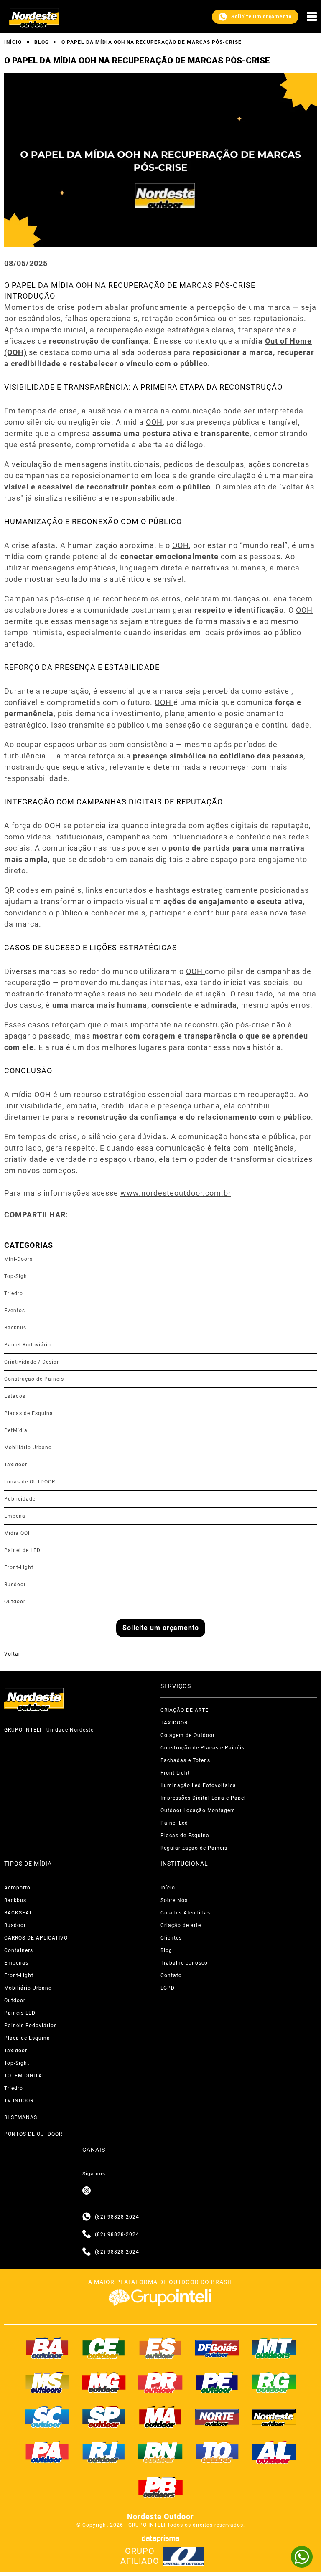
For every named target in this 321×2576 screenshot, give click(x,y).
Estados (15, 1396)
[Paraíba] (160, 2487)
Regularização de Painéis (194, 1848)
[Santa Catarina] (47, 2417)
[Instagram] (87, 2191)
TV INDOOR (19, 2101)
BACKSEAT (18, 1913)
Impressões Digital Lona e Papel (203, 1798)
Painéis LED (20, 2013)
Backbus (15, 1328)
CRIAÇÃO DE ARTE (185, 1710)
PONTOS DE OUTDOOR (33, 2134)
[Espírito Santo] (160, 2348)
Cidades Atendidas (185, 1913)
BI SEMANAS (21, 2117)
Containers (19, 1950)
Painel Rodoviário (28, 1345)
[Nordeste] (274, 2417)
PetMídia (16, 1430)
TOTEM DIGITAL (25, 2076)
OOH (154, 422)
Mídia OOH (18, 1533)
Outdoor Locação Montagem (198, 1810)
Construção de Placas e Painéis (203, 1748)
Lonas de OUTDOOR (30, 1482)
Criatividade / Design (32, 1362)
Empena (15, 1516)
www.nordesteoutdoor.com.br (176, 1193)
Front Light (175, 1773)
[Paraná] (160, 2383)
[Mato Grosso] (274, 2348)
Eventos (15, 1311)
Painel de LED (22, 1550)
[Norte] (217, 2417)
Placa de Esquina (27, 2038)
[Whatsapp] (87, 2217)
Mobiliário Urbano (28, 1448)
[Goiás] (217, 2348)
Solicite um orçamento (261, 17)
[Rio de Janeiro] (104, 2452)
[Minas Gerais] (104, 2383)
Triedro (14, 1293)
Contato (171, 1975)
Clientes (171, 1938)
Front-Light (19, 1567)
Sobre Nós (174, 1900)
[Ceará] (104, 2348)
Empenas (16, 1963)
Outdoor (15, 1602)
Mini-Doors (18, 1259)
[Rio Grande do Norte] (160, 2452)
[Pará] (47, 2452)
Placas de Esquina (29, 1413)
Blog (42, 42)
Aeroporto (17, 1888)
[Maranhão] (160, 2417)
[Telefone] (87, 2234)
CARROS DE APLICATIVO (36, 1938)
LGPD (168, 1988)
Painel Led (174, 1823)
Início (13, 42)
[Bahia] (47, 2348)
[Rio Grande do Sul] (274, 2383)
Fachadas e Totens (185, 1760)
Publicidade (20, 1499)
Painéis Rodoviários (31, 2026)
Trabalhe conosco (184, 1963)
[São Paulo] (104, 2417)
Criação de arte (181, 1925)
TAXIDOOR (174, 1723)
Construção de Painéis (34, 1379)
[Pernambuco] (217, 2383)
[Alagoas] (274, 2452)
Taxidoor (16, 1465)
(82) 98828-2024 (117, 2217)
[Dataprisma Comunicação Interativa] (160, 2539)
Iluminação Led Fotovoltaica (198, 1785)
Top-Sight (17, 1276)
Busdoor (15, 1585)
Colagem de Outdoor (188, 1735)
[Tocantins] (217, 2452)
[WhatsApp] (302, 2557)
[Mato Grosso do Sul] (47, 2383)
